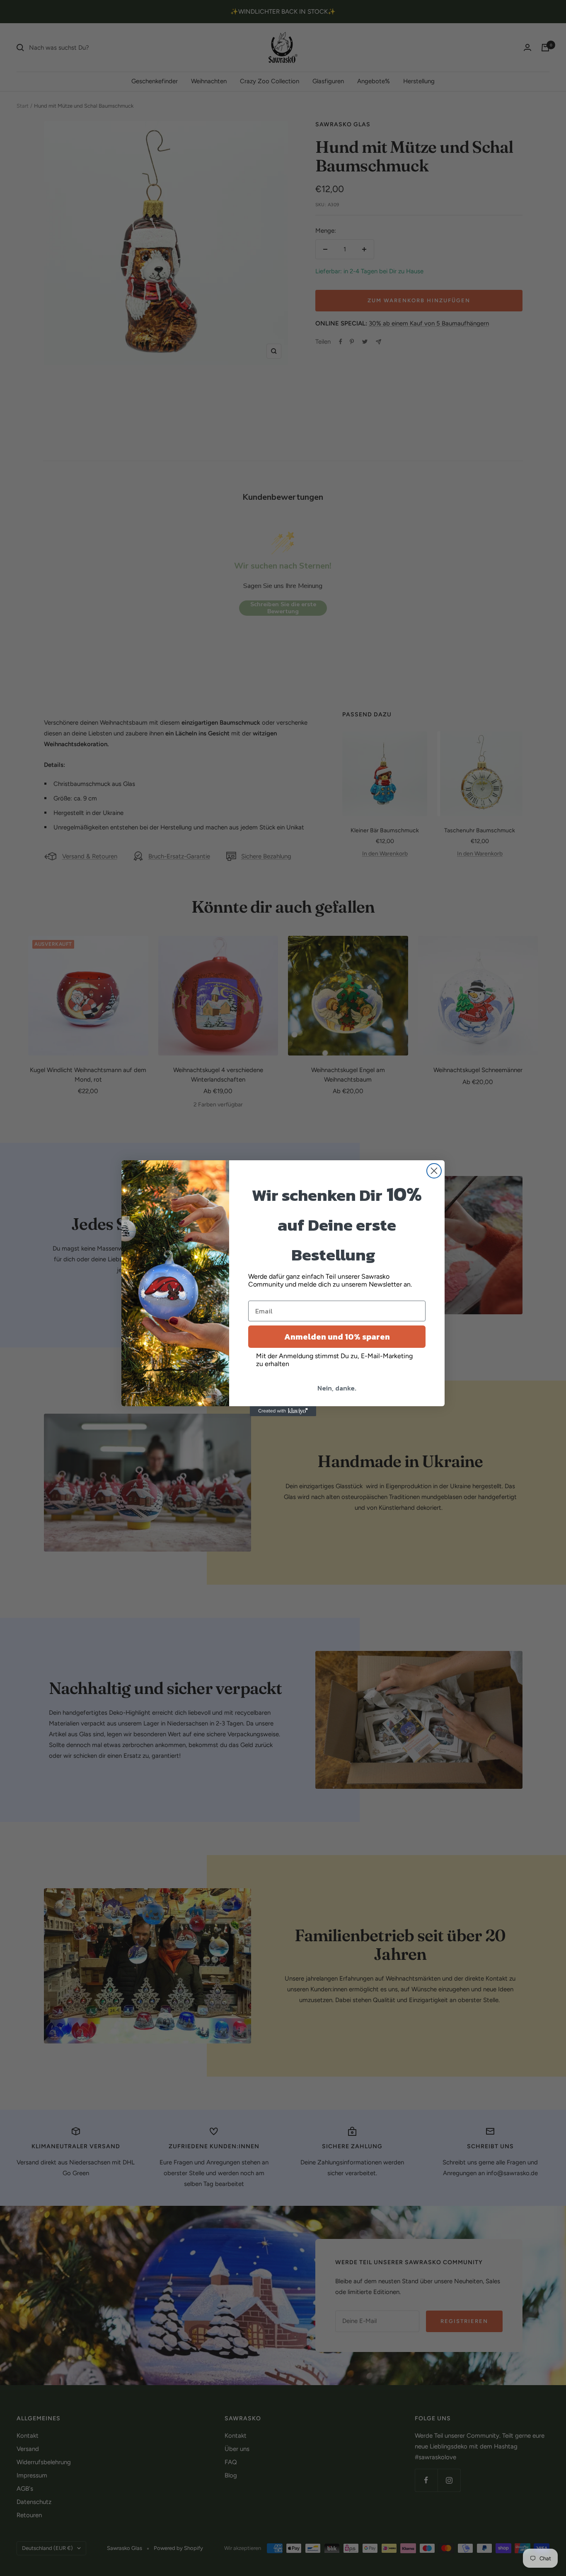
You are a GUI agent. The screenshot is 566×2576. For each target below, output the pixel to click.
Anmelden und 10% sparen (337, 1337)
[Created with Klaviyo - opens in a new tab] (283, 1411)
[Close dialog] (434, 1171)
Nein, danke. (337, 1388)
